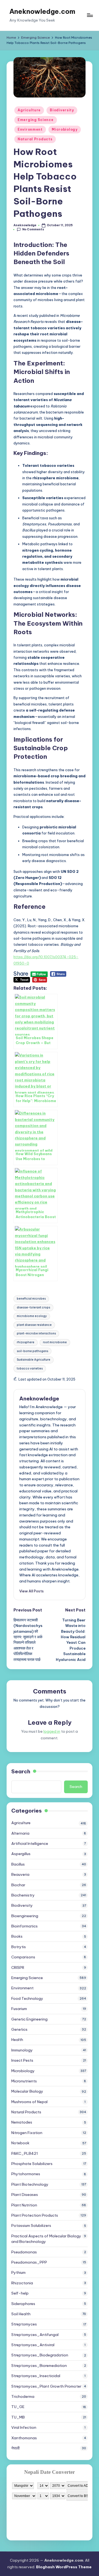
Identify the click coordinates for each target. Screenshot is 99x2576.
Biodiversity (62, 110)
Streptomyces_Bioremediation (39, 2366)
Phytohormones (26, 2174)
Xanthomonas (24, 2438)
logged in (52, 1731)
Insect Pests (22, 2060)
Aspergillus (21, 1854)
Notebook (20, 2143)
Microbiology (65, 129)
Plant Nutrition (24, 2205)
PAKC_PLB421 (25, 2153)
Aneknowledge (39, 1398)
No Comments (33, 229)
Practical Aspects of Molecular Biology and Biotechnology (46, 2239)
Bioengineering (25, 1916)
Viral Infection (24, 2427)
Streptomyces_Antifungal (35, 2335)
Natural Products (35, 139)
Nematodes (22, 2122)
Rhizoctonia (22, 2283)
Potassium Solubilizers (31, 2225)
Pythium (18, 2272)
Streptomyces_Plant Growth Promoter (46, 2386)
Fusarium (19, 2009)
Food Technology (27, 1998)
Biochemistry (23, 1895)
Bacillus (18, 1864)
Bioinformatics (24, 1926)
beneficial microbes (31, 1299)
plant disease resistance (34, 1325)
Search (21, 1771)
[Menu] (90, 15)
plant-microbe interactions (36, 1333)
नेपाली (15, 2448)
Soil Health (21, 2314)
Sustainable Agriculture (34, 1360)
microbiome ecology (32, 1316)
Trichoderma (23, 2396)
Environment (30, 129)
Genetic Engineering (29, 2019)
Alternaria (20, 1833)
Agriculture (29, 110)
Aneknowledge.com (42, 11)
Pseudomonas (24, 2252)
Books (17, 1936)
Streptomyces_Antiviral (33, 2345)
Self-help (20, 2293)
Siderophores (23, 2304)
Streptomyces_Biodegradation (40, 2355)
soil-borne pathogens (32, 1351)
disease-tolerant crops (33, 1307)
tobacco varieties (30, 1369)
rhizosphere (26, 1342)
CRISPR (18, 1967)
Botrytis (19, 1947)
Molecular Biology (27, 2091)
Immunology (22, 2050)
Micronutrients (24, 2081)
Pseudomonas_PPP (29, 2262)
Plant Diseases (25, 2195)
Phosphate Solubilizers (32, 2164)
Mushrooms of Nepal (29, 2102)
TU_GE (18, 2407)
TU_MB (18, 2417)
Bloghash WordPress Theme (64, 2567)
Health (17, 2040)
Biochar (18, 1885)
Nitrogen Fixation (27, 2133)
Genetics (19, 2029)
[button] (31, 1591)
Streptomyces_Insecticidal (36, 2376)
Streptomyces (24, 2324)
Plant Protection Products (35, 2215)
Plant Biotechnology (30, 2184)
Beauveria (20, 1874)
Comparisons (23, 1957)
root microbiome (55, 1342)
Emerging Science (36, 120)
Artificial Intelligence (30, 1843)
